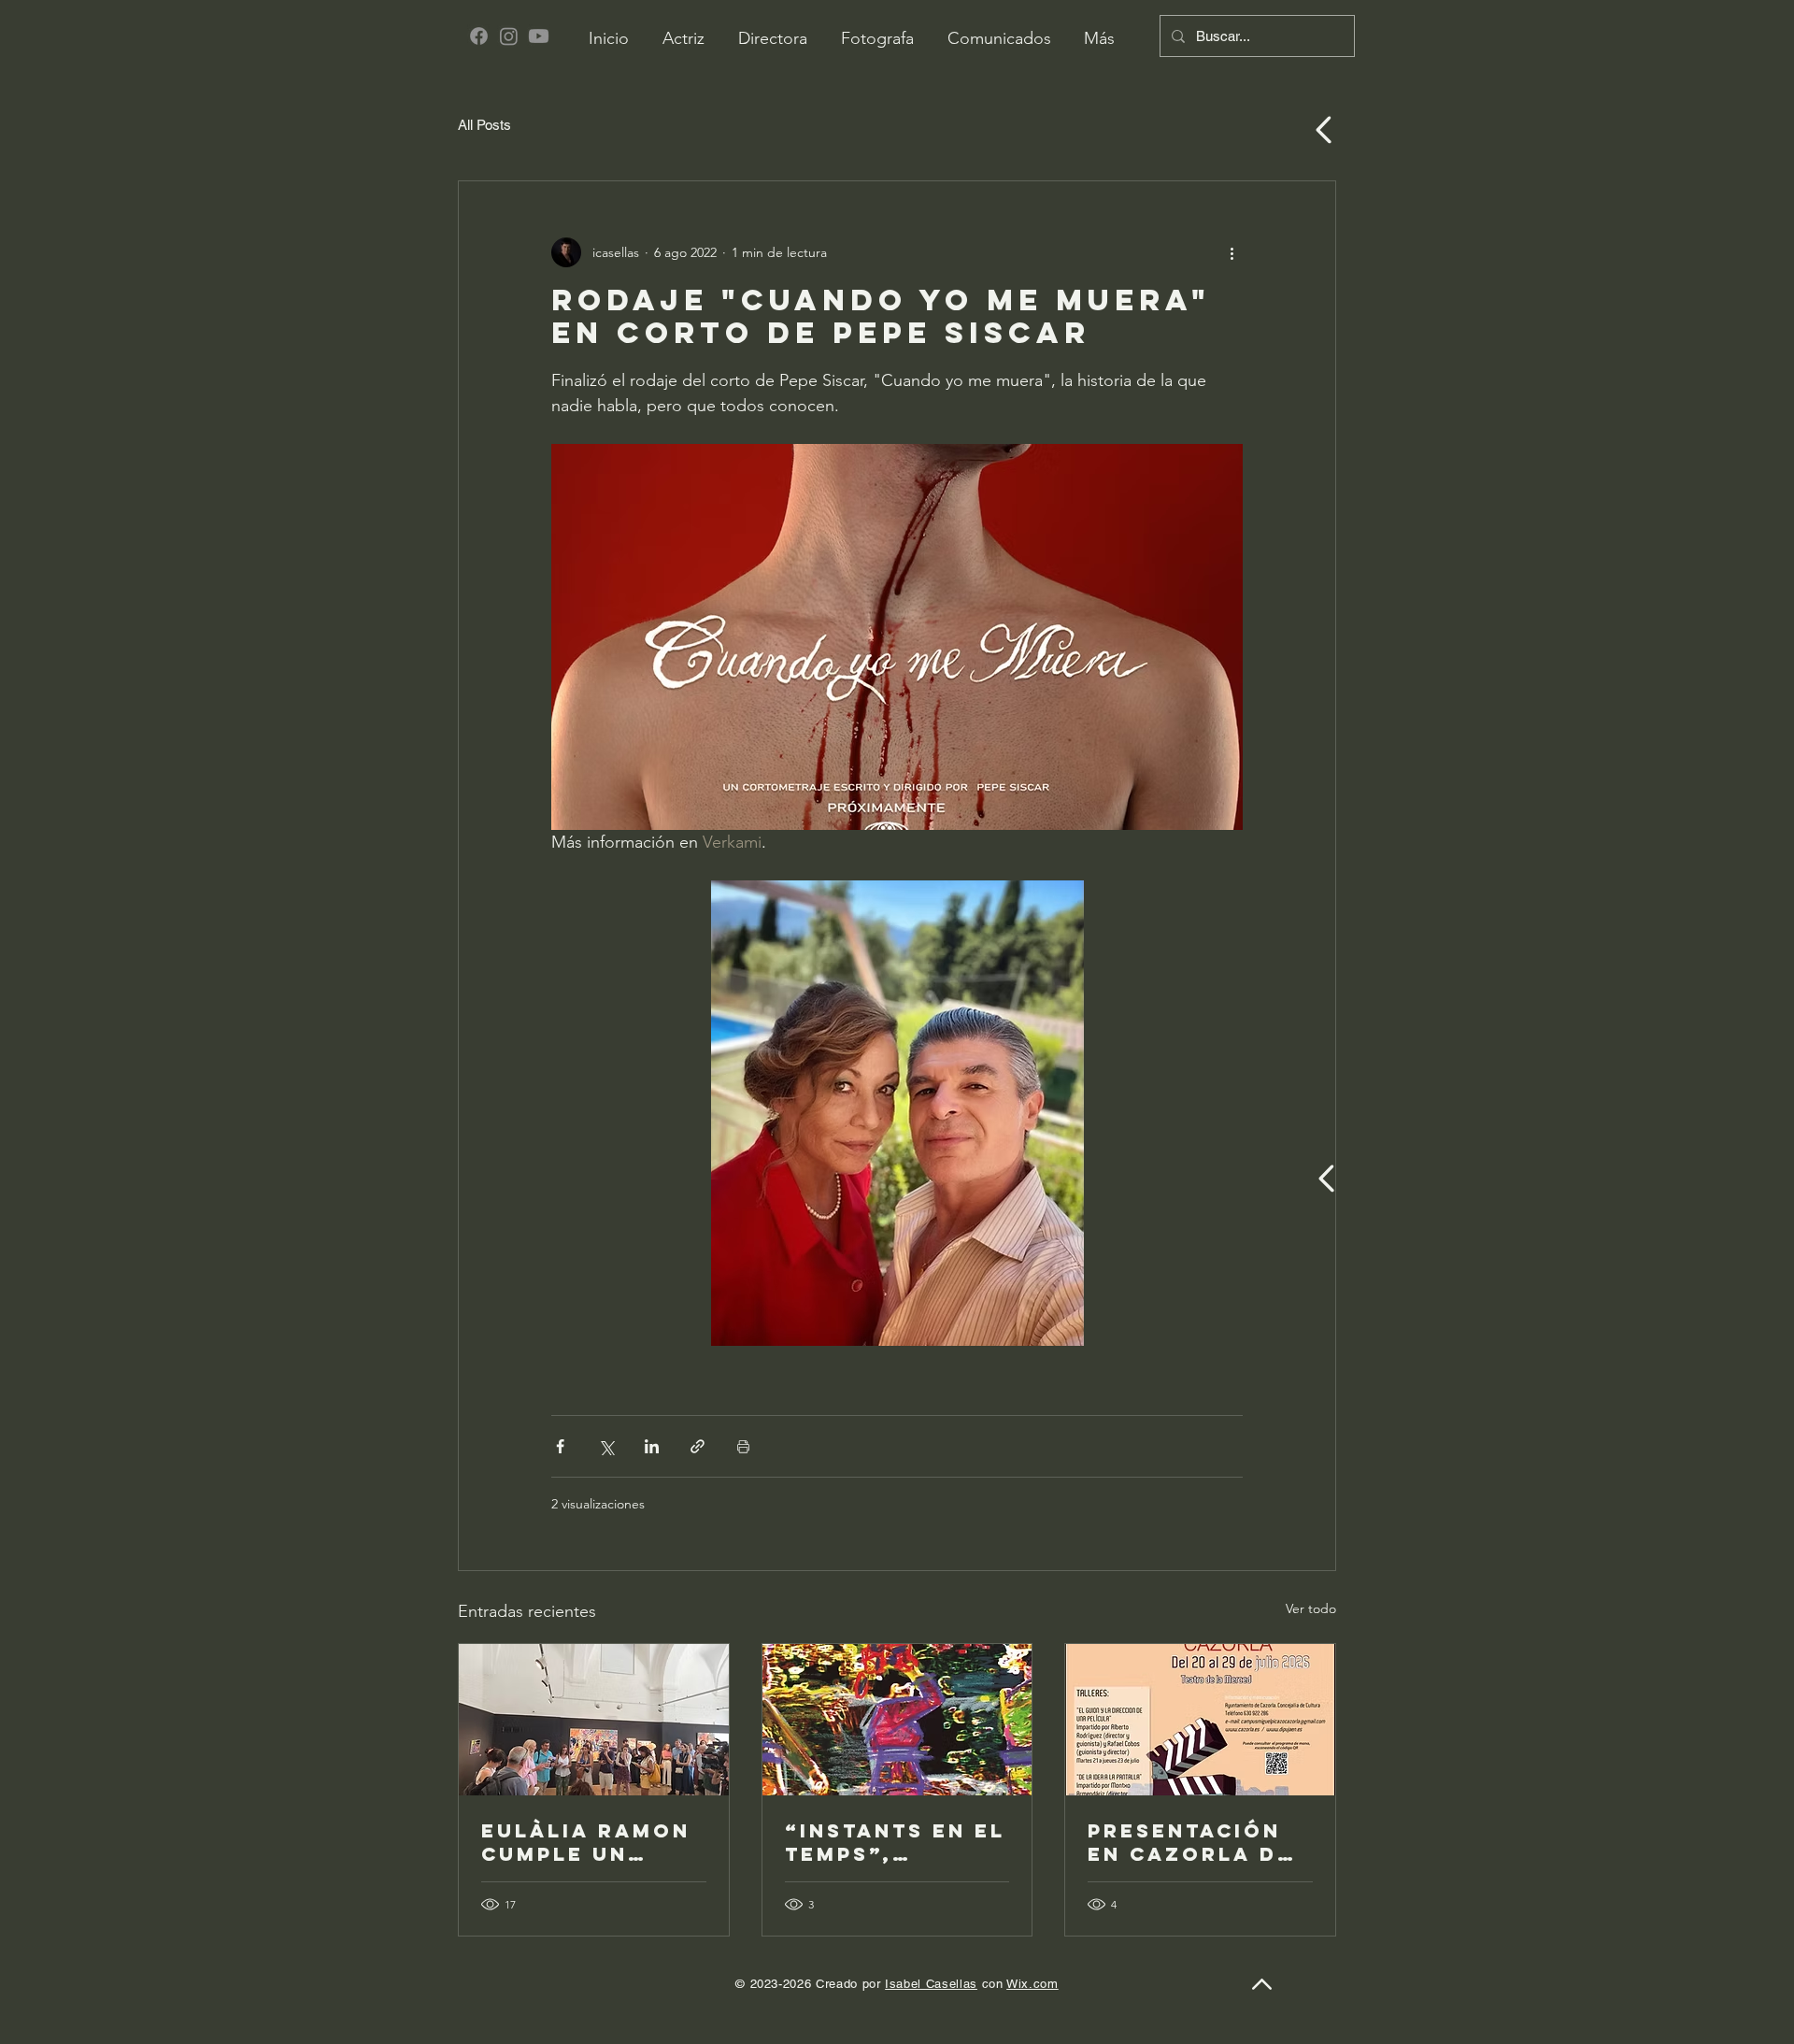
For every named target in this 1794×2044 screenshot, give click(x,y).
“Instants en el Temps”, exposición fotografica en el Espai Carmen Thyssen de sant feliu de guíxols (897, 1842)
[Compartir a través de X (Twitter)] (606, 1446)
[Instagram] (509, 36)
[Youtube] (539, 36)
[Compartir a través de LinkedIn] (652, 1446)
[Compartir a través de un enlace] (698, 1446)
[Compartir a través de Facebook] (560, 1446)
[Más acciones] (1232, 252)
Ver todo (1311, 1608)
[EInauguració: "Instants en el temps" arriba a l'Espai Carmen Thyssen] (594, 1720)
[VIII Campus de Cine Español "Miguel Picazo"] (1200, 1720)
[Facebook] (479, 36)
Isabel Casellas (931, 1984)
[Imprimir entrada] (743, 1446)
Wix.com (1032, 1984)
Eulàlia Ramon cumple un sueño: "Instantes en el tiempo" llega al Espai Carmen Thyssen (586, 1842)
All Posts (484, 125)
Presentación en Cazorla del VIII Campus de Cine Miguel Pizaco (1198, 1842)
